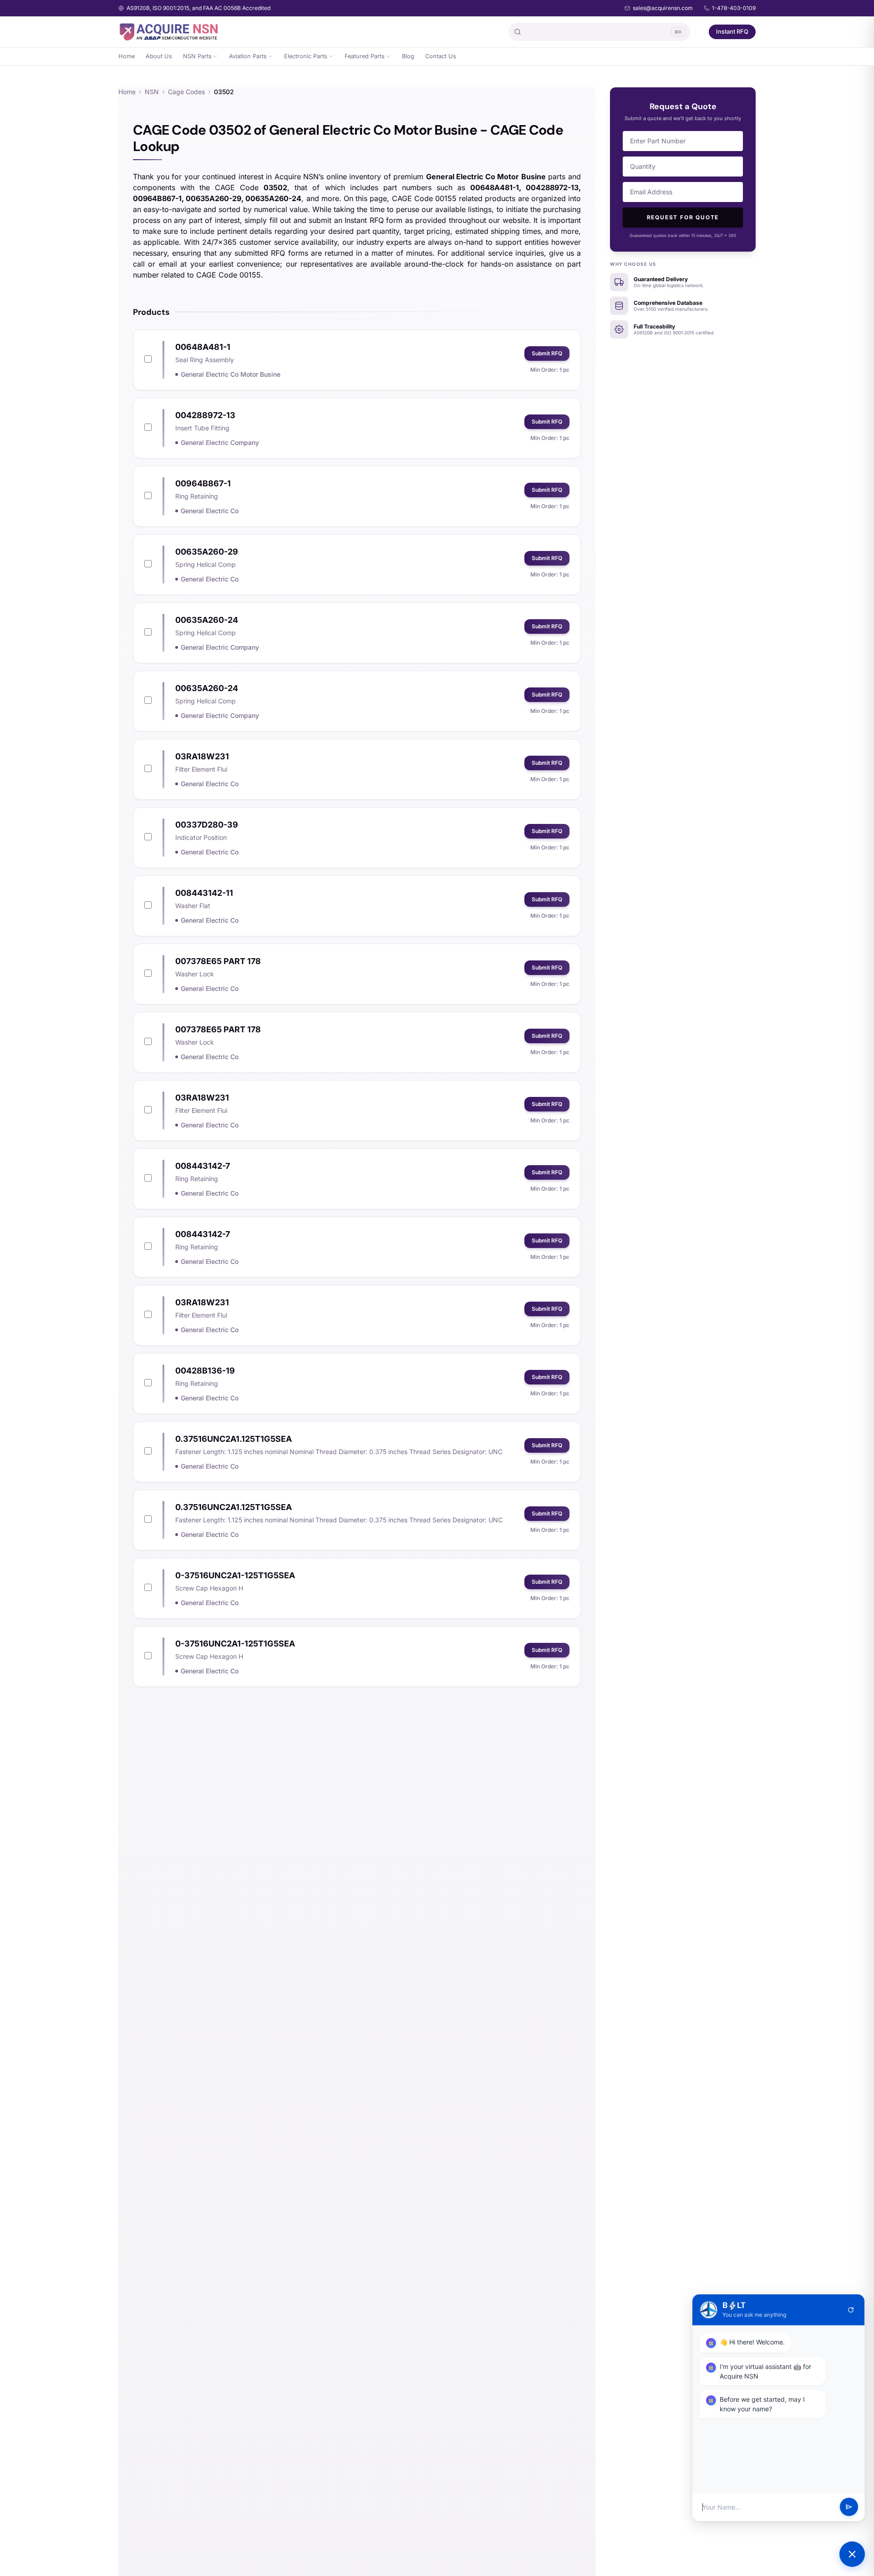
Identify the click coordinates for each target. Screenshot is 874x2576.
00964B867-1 (203, 483)
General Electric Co (210, 511)
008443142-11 (204, 893)
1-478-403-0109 (734, 8)
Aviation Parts (248, 56)
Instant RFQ (732, 31)
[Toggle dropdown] (215, 56)
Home (127, 56)
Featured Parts (365, 56)
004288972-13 (205, 415)
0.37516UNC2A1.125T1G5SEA (234, 1439)
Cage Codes (186, 92)
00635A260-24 (207, 620)
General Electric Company (220, 442)
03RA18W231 (202, 756)
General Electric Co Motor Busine (231, 374)
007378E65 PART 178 (218, 961)
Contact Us (441, 56)
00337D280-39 (207, 825)
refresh (851, 2310)
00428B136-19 (205, 1371)
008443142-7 (203, 1166)
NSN (152, 92)
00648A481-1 (203, 347)
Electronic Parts (306, 56)
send (849, 2507)
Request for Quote (683, 217)
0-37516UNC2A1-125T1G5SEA (235, 1575)
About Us (159, 56)
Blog (408, 56)
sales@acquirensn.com (663, 8)
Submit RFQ (547, 353)
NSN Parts (197, 56)
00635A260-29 (207, 552)
